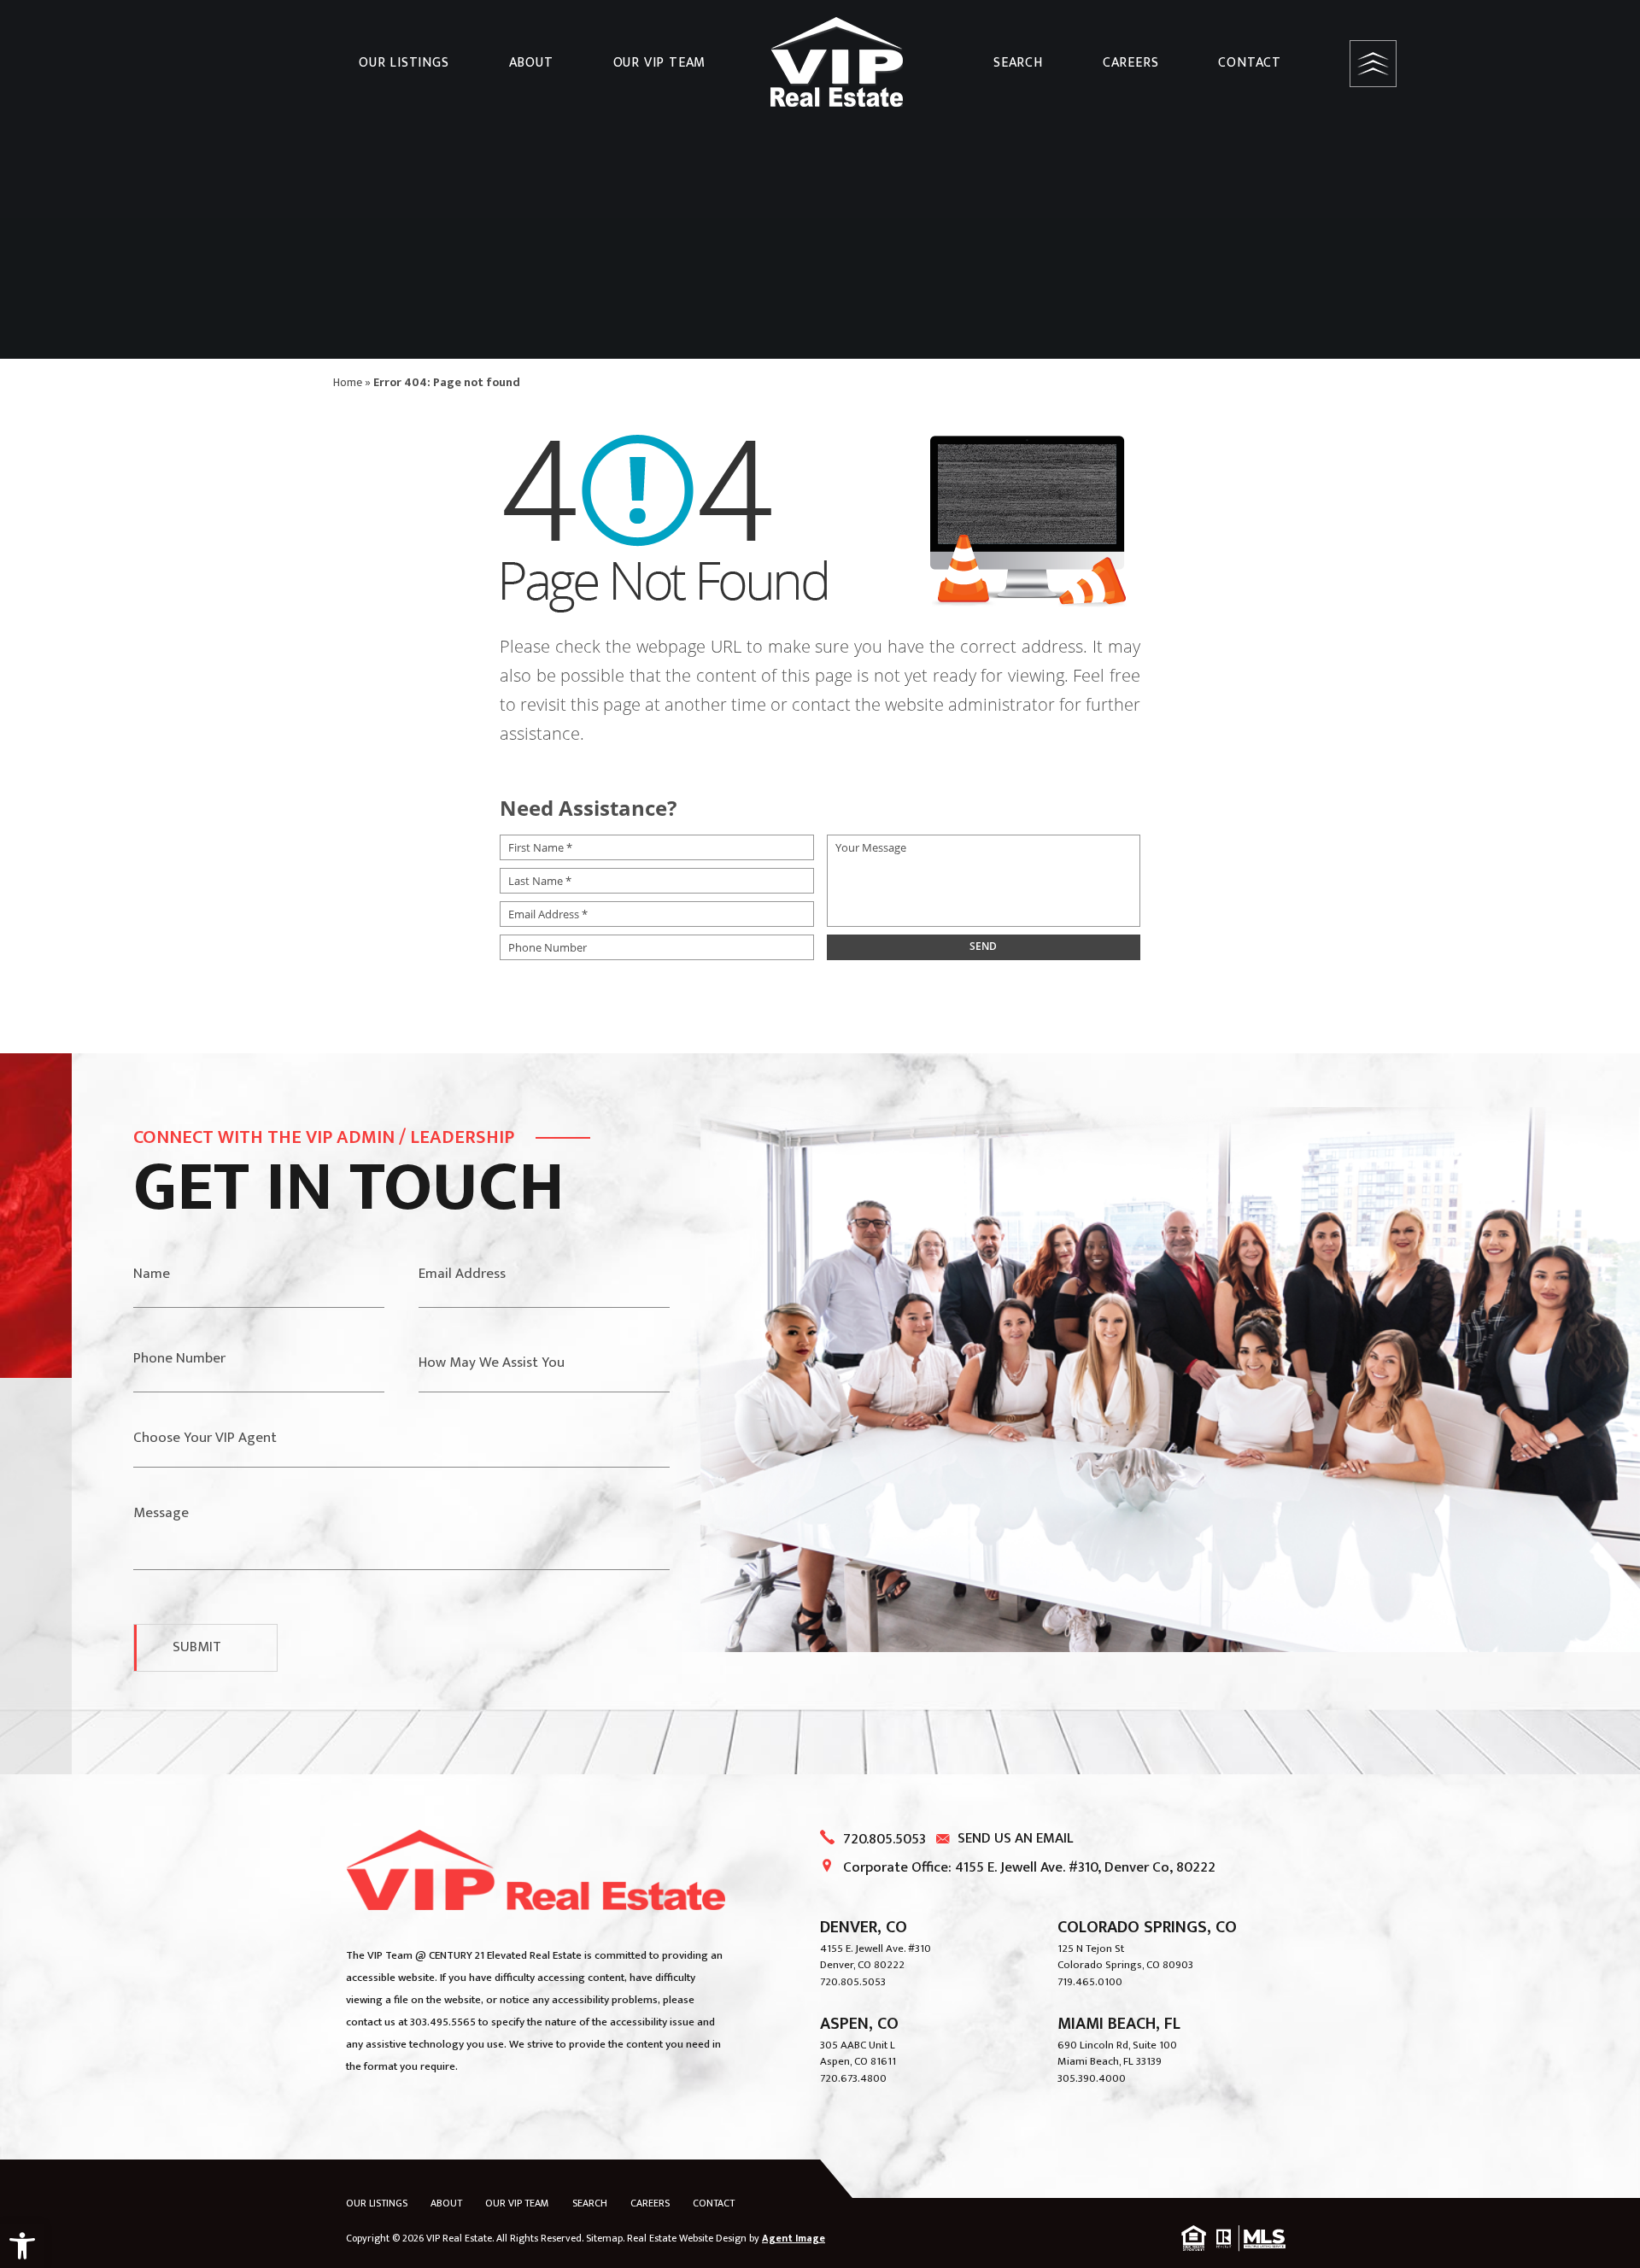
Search (1018, 63)
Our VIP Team (660, 63)
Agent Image (794, 2238)
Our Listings (404, 63)
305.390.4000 (1092, 2078)
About (531, 63)
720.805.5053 (884, 1839)
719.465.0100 (1090, 1982)
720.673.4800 (853, 2078)
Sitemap (604, 2238)
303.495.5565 (443, 2022)
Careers (1131, 63)
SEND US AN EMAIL (1016, 1838)
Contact (1250, 63)
